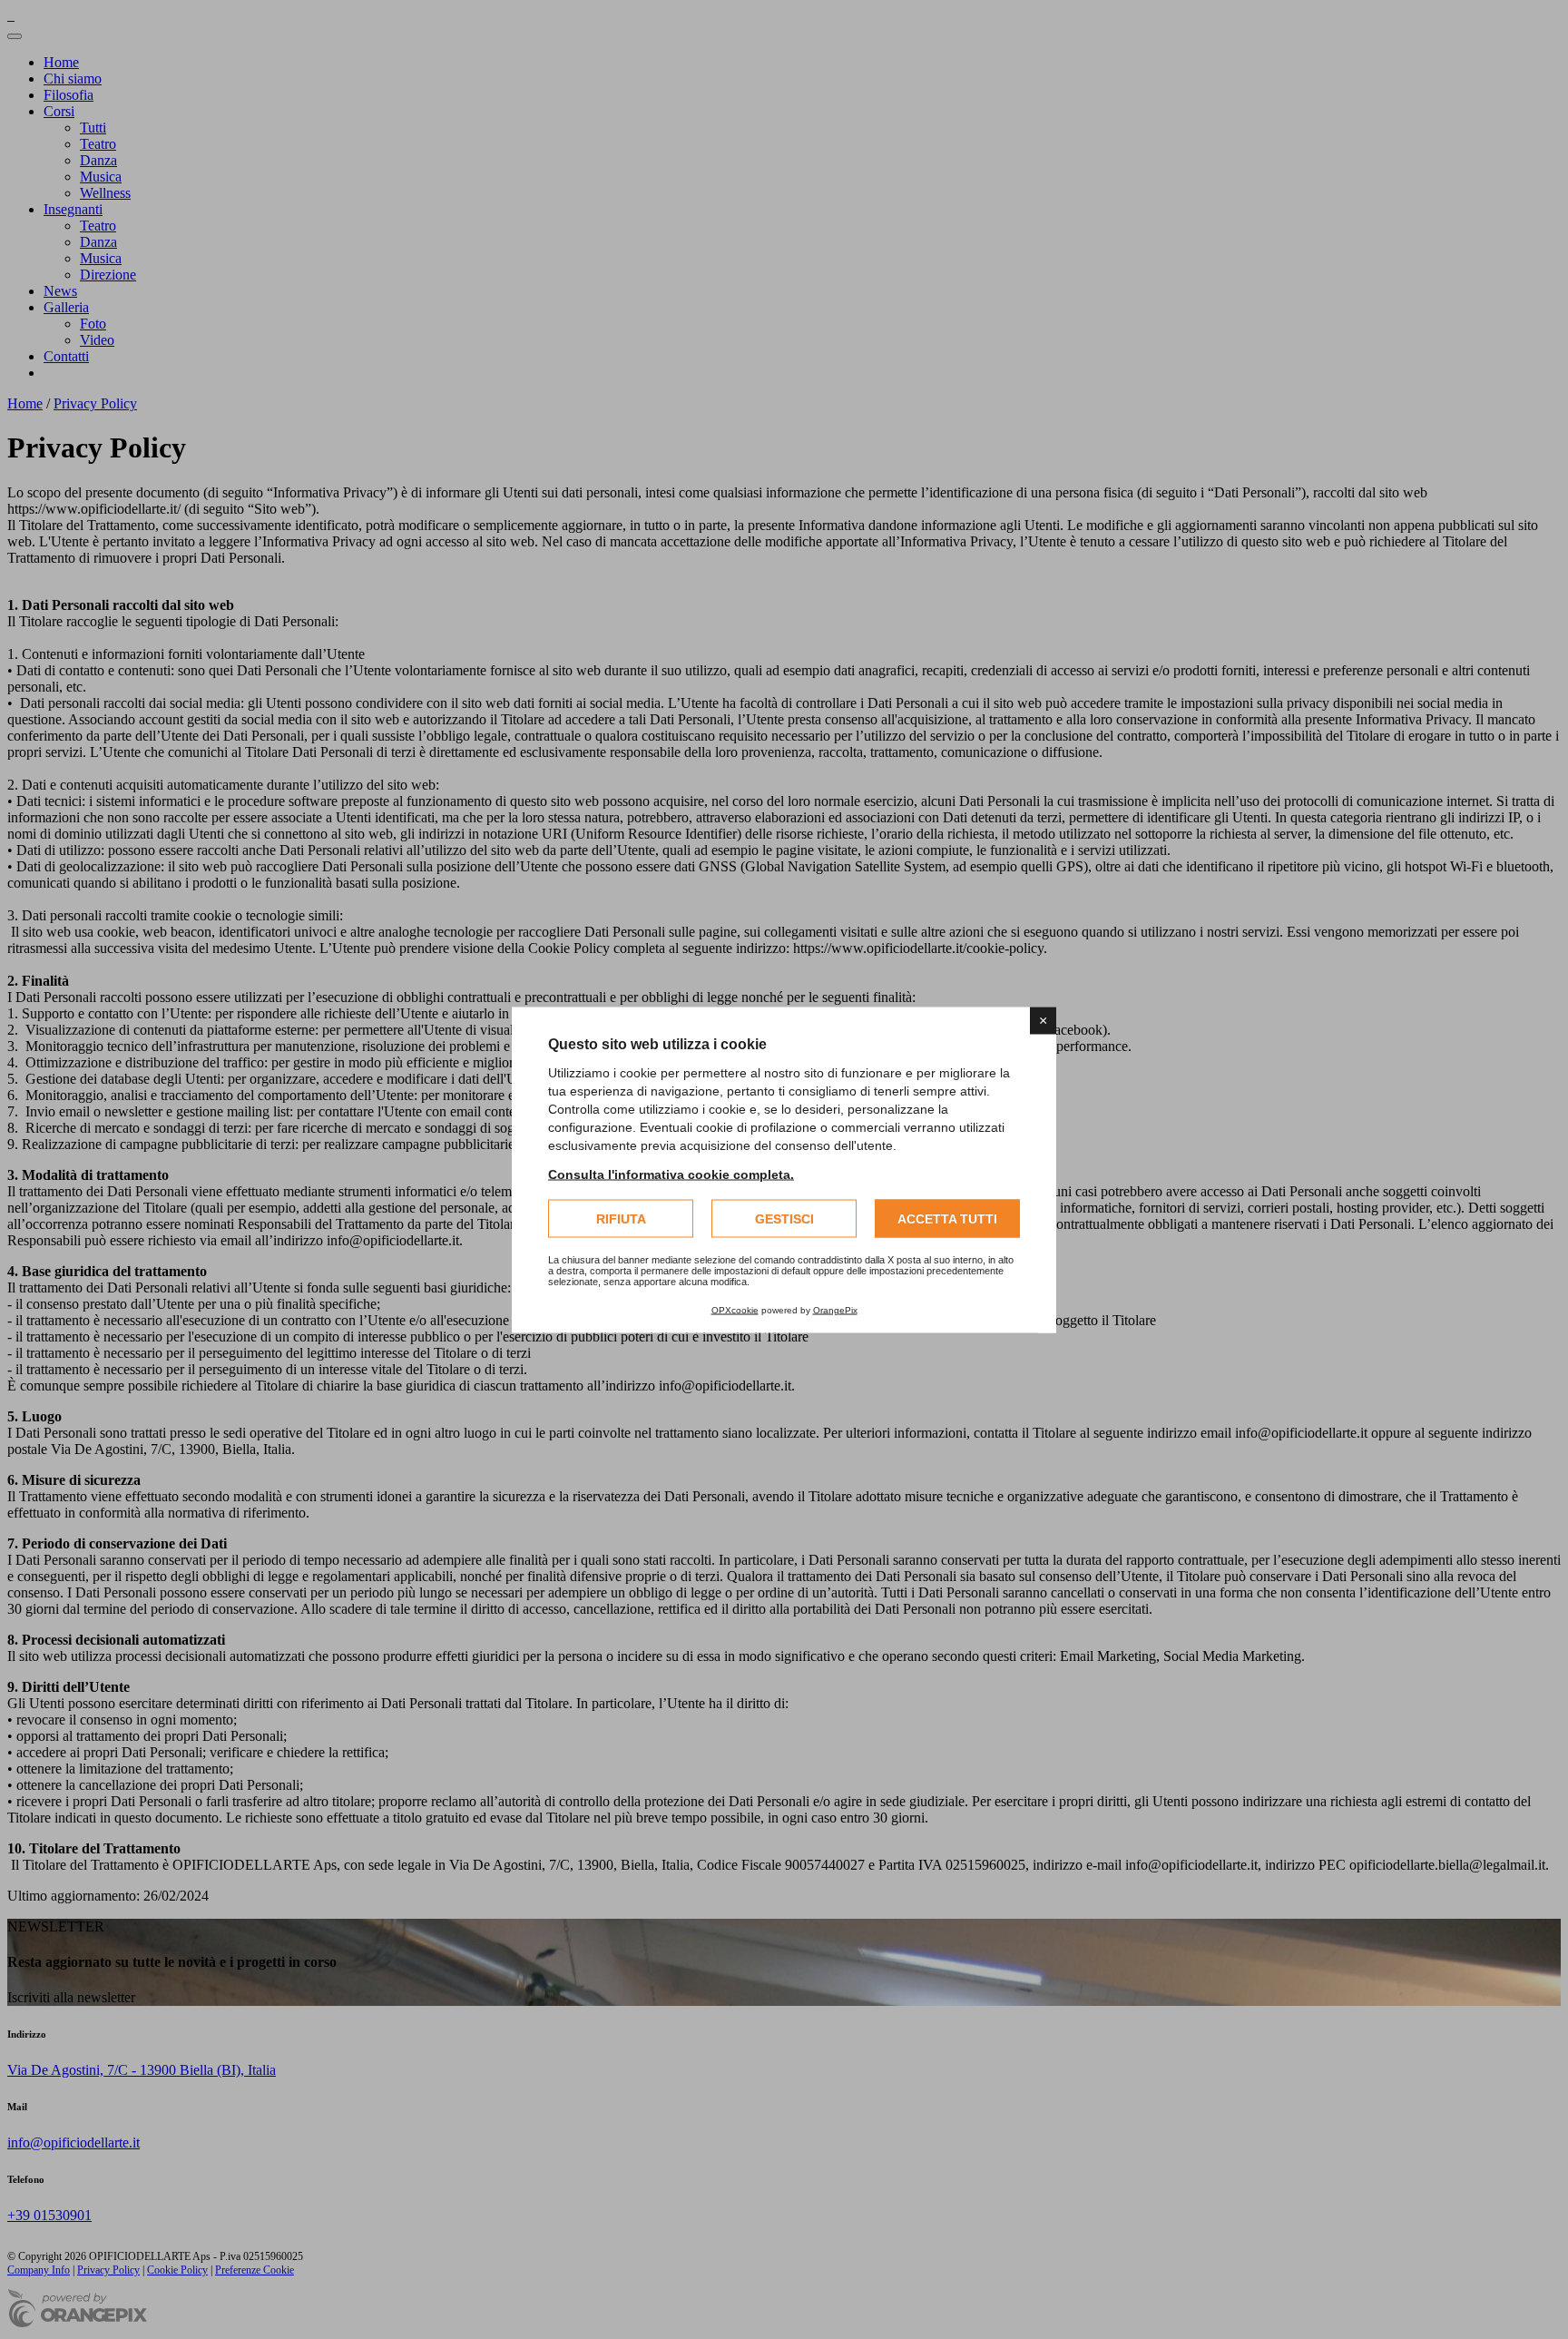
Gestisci (784, 1218)
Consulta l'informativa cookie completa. (671, 1174)
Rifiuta (621, 1218)
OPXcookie (735, 1309)
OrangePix (835, 1309)
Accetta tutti (947, 1218)
